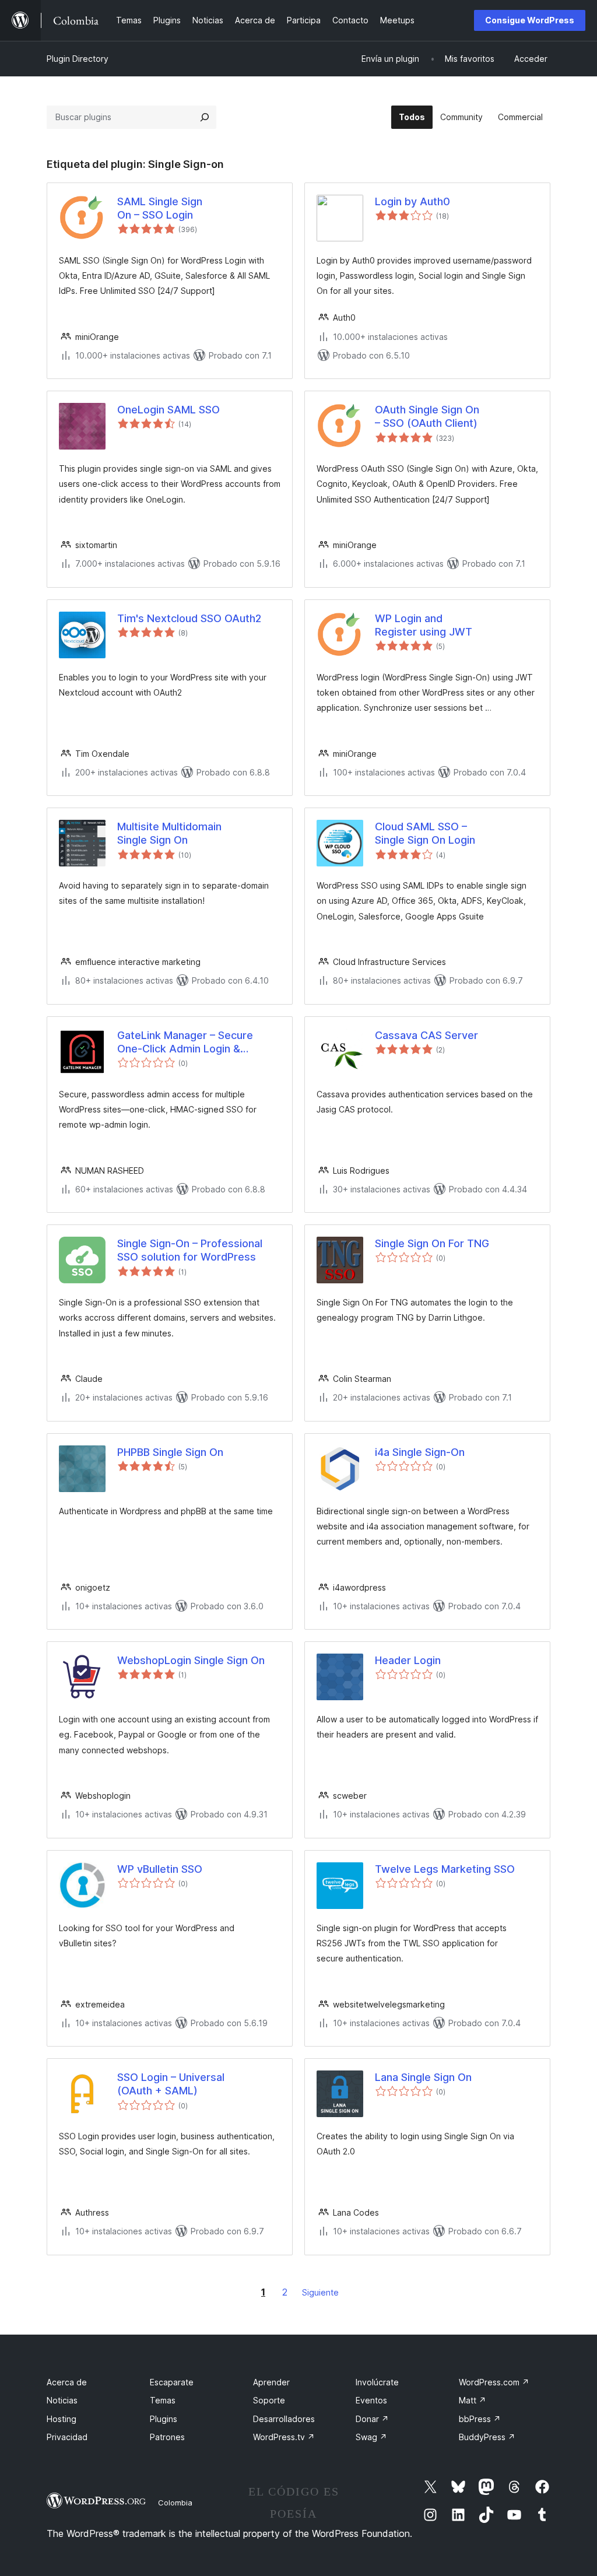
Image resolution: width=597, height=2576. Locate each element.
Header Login (408, 1660)
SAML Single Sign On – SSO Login (160, 208)
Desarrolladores (284, 2419)
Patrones (167, 2437)
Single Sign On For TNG (432, 1243)
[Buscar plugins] (205, 117)
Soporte (269, 2400)
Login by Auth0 (412, 201)
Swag (371, 2437)
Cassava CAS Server (426, 1035)
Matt (473, 2400)
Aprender (271, 2382)
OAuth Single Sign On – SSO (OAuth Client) (427, 416)
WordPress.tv (284, 2437)
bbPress (480, 2419)
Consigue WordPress (530, 20)
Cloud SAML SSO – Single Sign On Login (425, 833)
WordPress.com (494, 2382)
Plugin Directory (78, 59)
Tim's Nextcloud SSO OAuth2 (189, 618)
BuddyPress (487, 2437)
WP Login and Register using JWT (424, 625)
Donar (372, 2419)
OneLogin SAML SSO (168, 410)
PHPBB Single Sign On (170, 1452)
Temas (163, 2400)
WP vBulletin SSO (160, 1869)
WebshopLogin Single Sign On (191, 1660)
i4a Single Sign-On (420, 1452)
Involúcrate (377, 2382)
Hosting (62, 2419)
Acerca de (67, 2382)
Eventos (371, 2400)
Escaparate (172, 2382)
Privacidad (67, 2437)
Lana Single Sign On (423, 2077)
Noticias (62, 2400)
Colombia (175, 2503)
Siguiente (320, 2292)
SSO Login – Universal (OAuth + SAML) (171, 2084)
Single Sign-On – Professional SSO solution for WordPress (190, 1250)
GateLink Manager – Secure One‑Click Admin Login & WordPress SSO (185, 1043)
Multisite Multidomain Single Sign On (169, 833)
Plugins (164, 2419)
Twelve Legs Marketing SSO (445, 1869)
